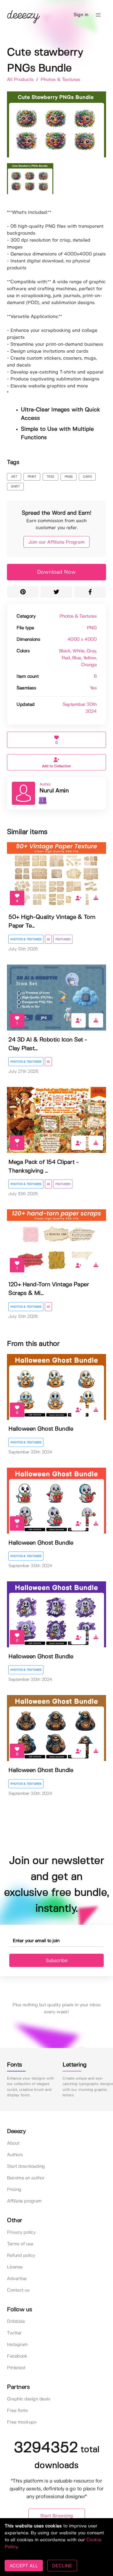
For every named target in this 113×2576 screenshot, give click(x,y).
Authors (15, 2155)
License (15, 2267)
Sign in (81, 15)
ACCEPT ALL (24, 2566)
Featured (63, 939)
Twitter (14, 2333)
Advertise (17, 2279)
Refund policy (21, 2256)
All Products (21, 80)
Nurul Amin (54, 791)
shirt (16, 487)
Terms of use (20, 2244)
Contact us (18, 2290)
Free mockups (22, 2422)
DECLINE (62, 2566)
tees (50, 477)
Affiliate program (24, 2201)
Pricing (14, 2190)
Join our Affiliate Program (57, 542)
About (13, 2143)
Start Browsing (57, 2516)
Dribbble (16, 2322)
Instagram (17, 2345)
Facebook (17, 2356)
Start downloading (26, 2166)
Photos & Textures (60, 80)
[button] (98, 15)
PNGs (69, 477)
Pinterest (16, 2368)
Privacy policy (21, 2232)
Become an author (26, 2178)
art (14, 477)
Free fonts (17, 2411)
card (87, 477)
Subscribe (57, 1960)
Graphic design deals (29, 2399)
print (32, 477)
